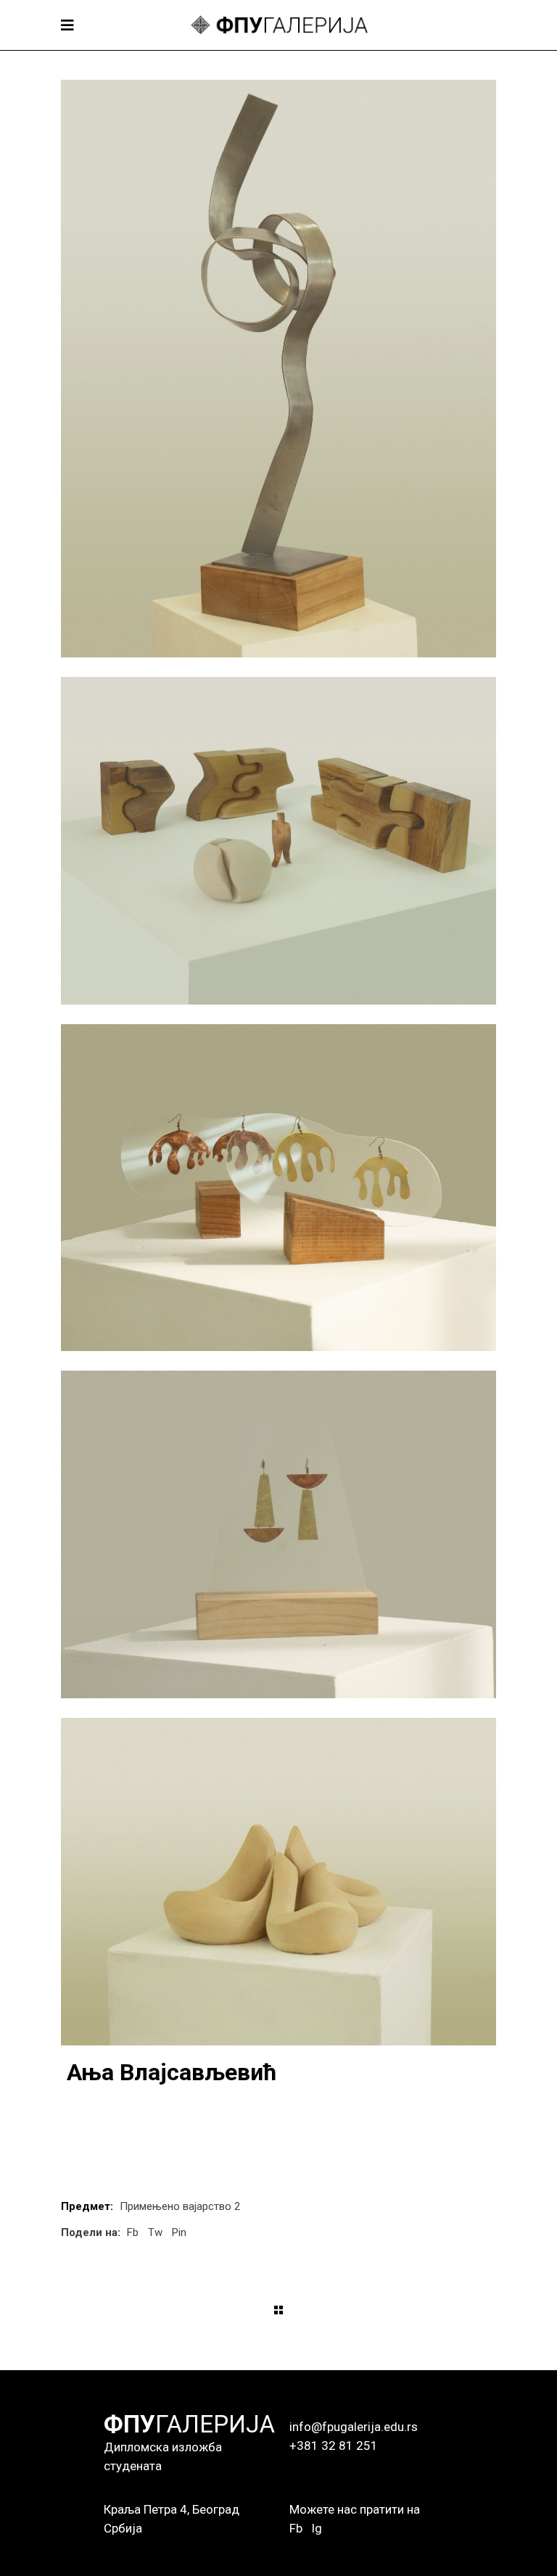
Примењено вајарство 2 (180, 2206)
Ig (317, 2528)
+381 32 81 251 (334, 2446)
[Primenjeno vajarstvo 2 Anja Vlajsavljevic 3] (278, 1188)
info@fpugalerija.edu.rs (354, 2427)
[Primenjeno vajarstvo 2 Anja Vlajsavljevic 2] (278, 841)
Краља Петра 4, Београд (172, 2509)
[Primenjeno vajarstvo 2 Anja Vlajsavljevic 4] (278, 1534)
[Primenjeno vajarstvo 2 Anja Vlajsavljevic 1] (278, 369)
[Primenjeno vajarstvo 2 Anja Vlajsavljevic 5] (278, 1882)
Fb (296, 2528)
